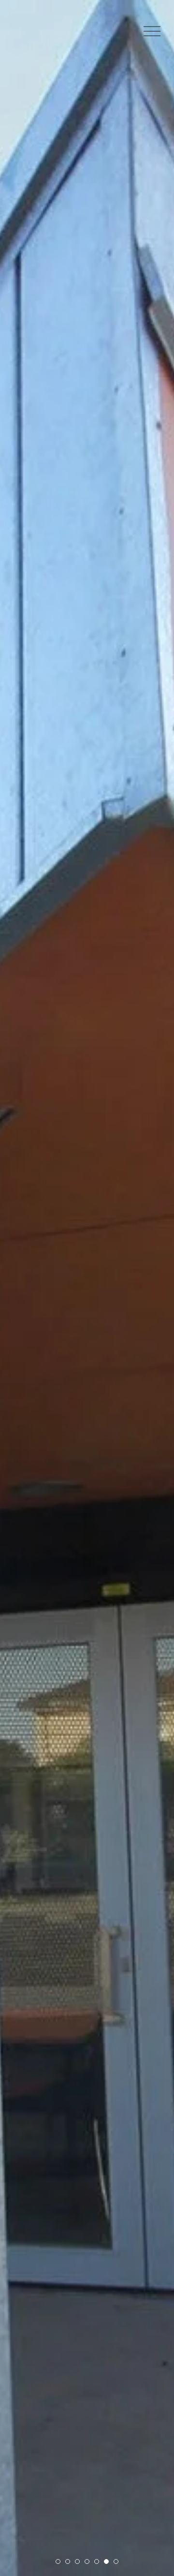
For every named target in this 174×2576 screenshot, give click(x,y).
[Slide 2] (68, 2561)
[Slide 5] (97, 2561)
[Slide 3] (77, 2561)
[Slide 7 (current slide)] (116, 2561)
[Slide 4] (87, 2561)
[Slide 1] (58, 2561)
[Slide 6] (106, 2561)
